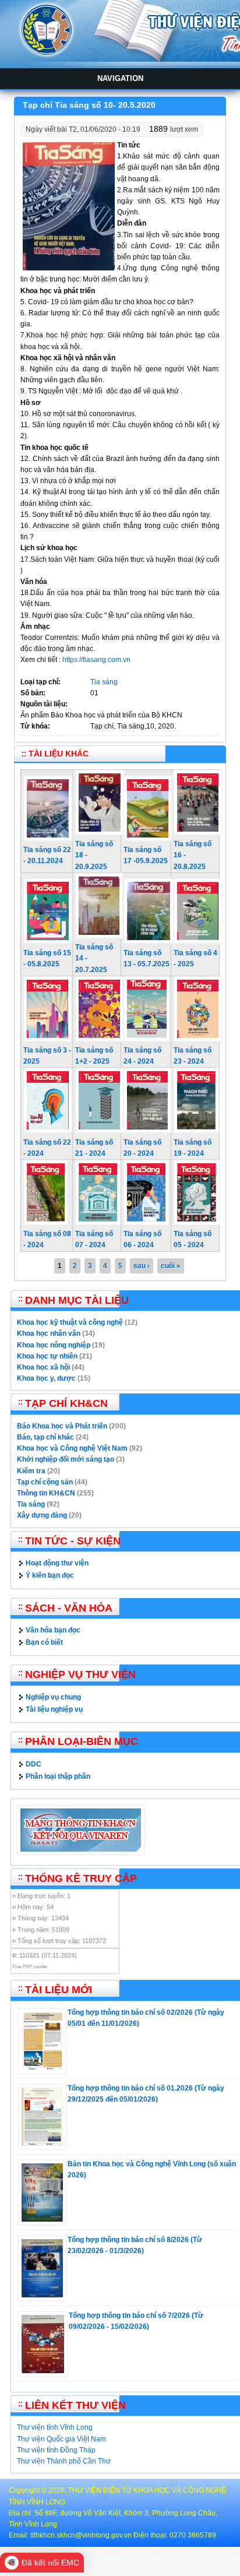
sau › (142, 1266)
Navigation (120, 78)
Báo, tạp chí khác (45, 1437)
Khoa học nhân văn (49, 1333)
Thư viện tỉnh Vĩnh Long (55, 2427)
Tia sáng (104, 682)
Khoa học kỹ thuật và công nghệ (70, 1322)
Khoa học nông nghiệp (54, 1345)
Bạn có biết (44, 1642)
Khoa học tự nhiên (47, 1356)
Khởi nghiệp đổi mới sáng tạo (66, 1459)
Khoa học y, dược (46, 1378)
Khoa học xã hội (43, 1367)
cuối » (171, 1266)
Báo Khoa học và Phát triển (62, 1426)
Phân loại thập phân (58, 1776)
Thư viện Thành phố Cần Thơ (64, 2461)
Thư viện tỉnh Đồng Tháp (56, 2450)
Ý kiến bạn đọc (50, 1575)
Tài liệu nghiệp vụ (54, 1709)
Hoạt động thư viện (57, 1563)
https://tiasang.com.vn (96, 660)
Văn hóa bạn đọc (53, 1630)
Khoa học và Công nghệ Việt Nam (72, 1448)
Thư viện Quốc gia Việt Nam (61, 2439)
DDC (33, 1764)
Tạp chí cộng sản (45, 1482)
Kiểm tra (31, 1471)
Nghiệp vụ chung (53, 1697)
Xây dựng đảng (42, 1515)
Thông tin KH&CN (46, 1493)
